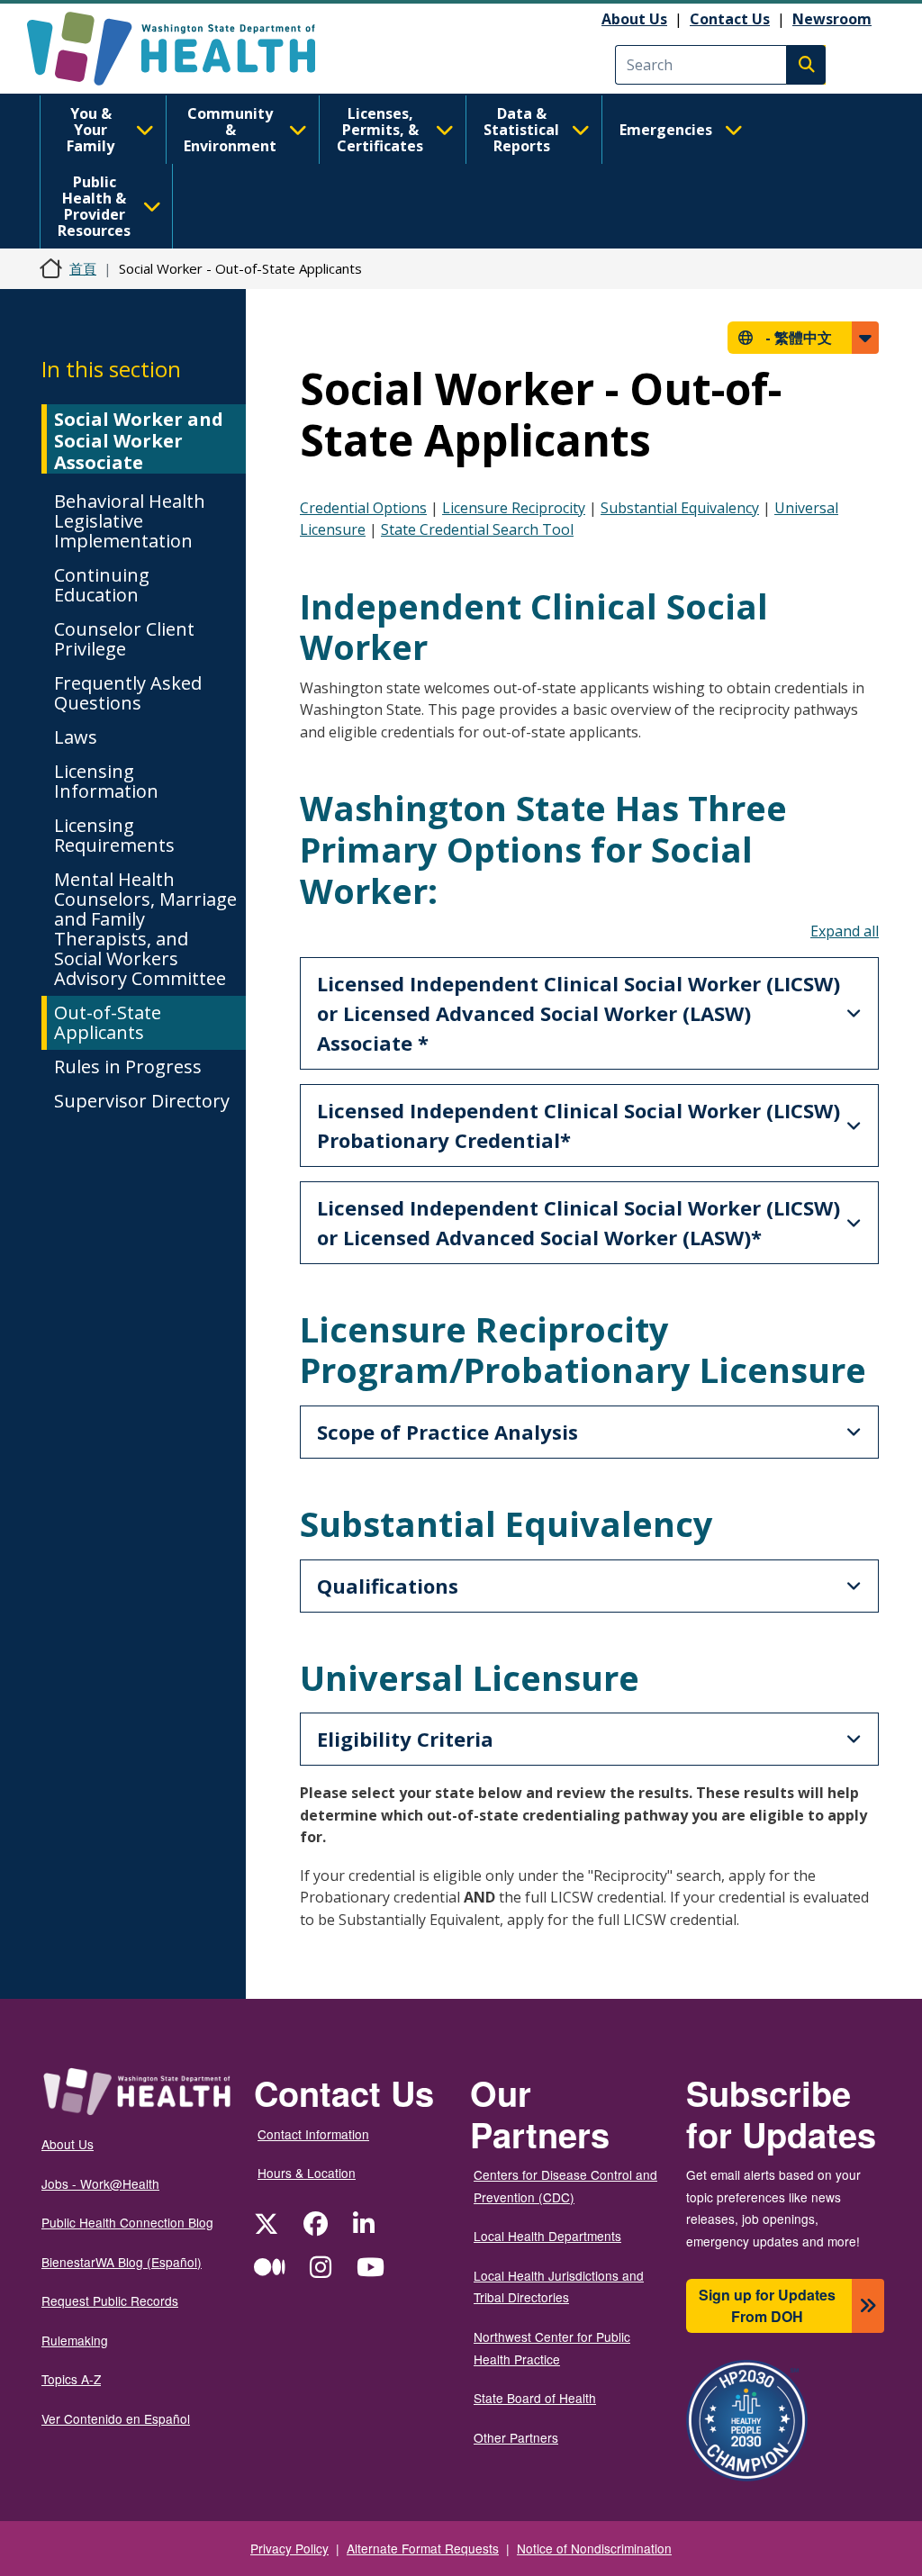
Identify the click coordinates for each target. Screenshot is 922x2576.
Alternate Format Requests (423, 2548)
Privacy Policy (289, 2548)
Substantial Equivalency (680, 508)
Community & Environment (230, 130)
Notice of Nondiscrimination (594, 2548)
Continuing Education (102, 585)
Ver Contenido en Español (116, 2418)
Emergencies (666, 130)
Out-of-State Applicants (108, 1022)
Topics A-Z (71, 2379)
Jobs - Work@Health (100, 2183)
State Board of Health (535, 2398)
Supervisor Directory (142, 1101)
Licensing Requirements (114, 835)
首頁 (83, 268)
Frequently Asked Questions (128, 693)
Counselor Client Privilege (124, 639)
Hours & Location (307, 2173)
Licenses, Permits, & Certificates (380, 130)
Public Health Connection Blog (127, 2222)
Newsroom (832, 19)
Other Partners (516, 2437)
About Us (634, 19)
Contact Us (730, 19)
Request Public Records (110, 2300)
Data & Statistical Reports (521, 130)
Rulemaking (75, 2340)
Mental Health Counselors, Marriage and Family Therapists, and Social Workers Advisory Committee (145, 929)
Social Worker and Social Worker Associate (139, 441)
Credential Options (363, 508)
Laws (76, 737)
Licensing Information (106, 781)
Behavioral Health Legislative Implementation (130, 521)
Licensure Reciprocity (514, 508)
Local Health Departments (547, 2236)
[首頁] (187, 49)
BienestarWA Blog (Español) (122, 2262)
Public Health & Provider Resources (94, 206)
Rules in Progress (128, 1067)
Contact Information (313, 2134)
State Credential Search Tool (477, 529)
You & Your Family (90, 130)
